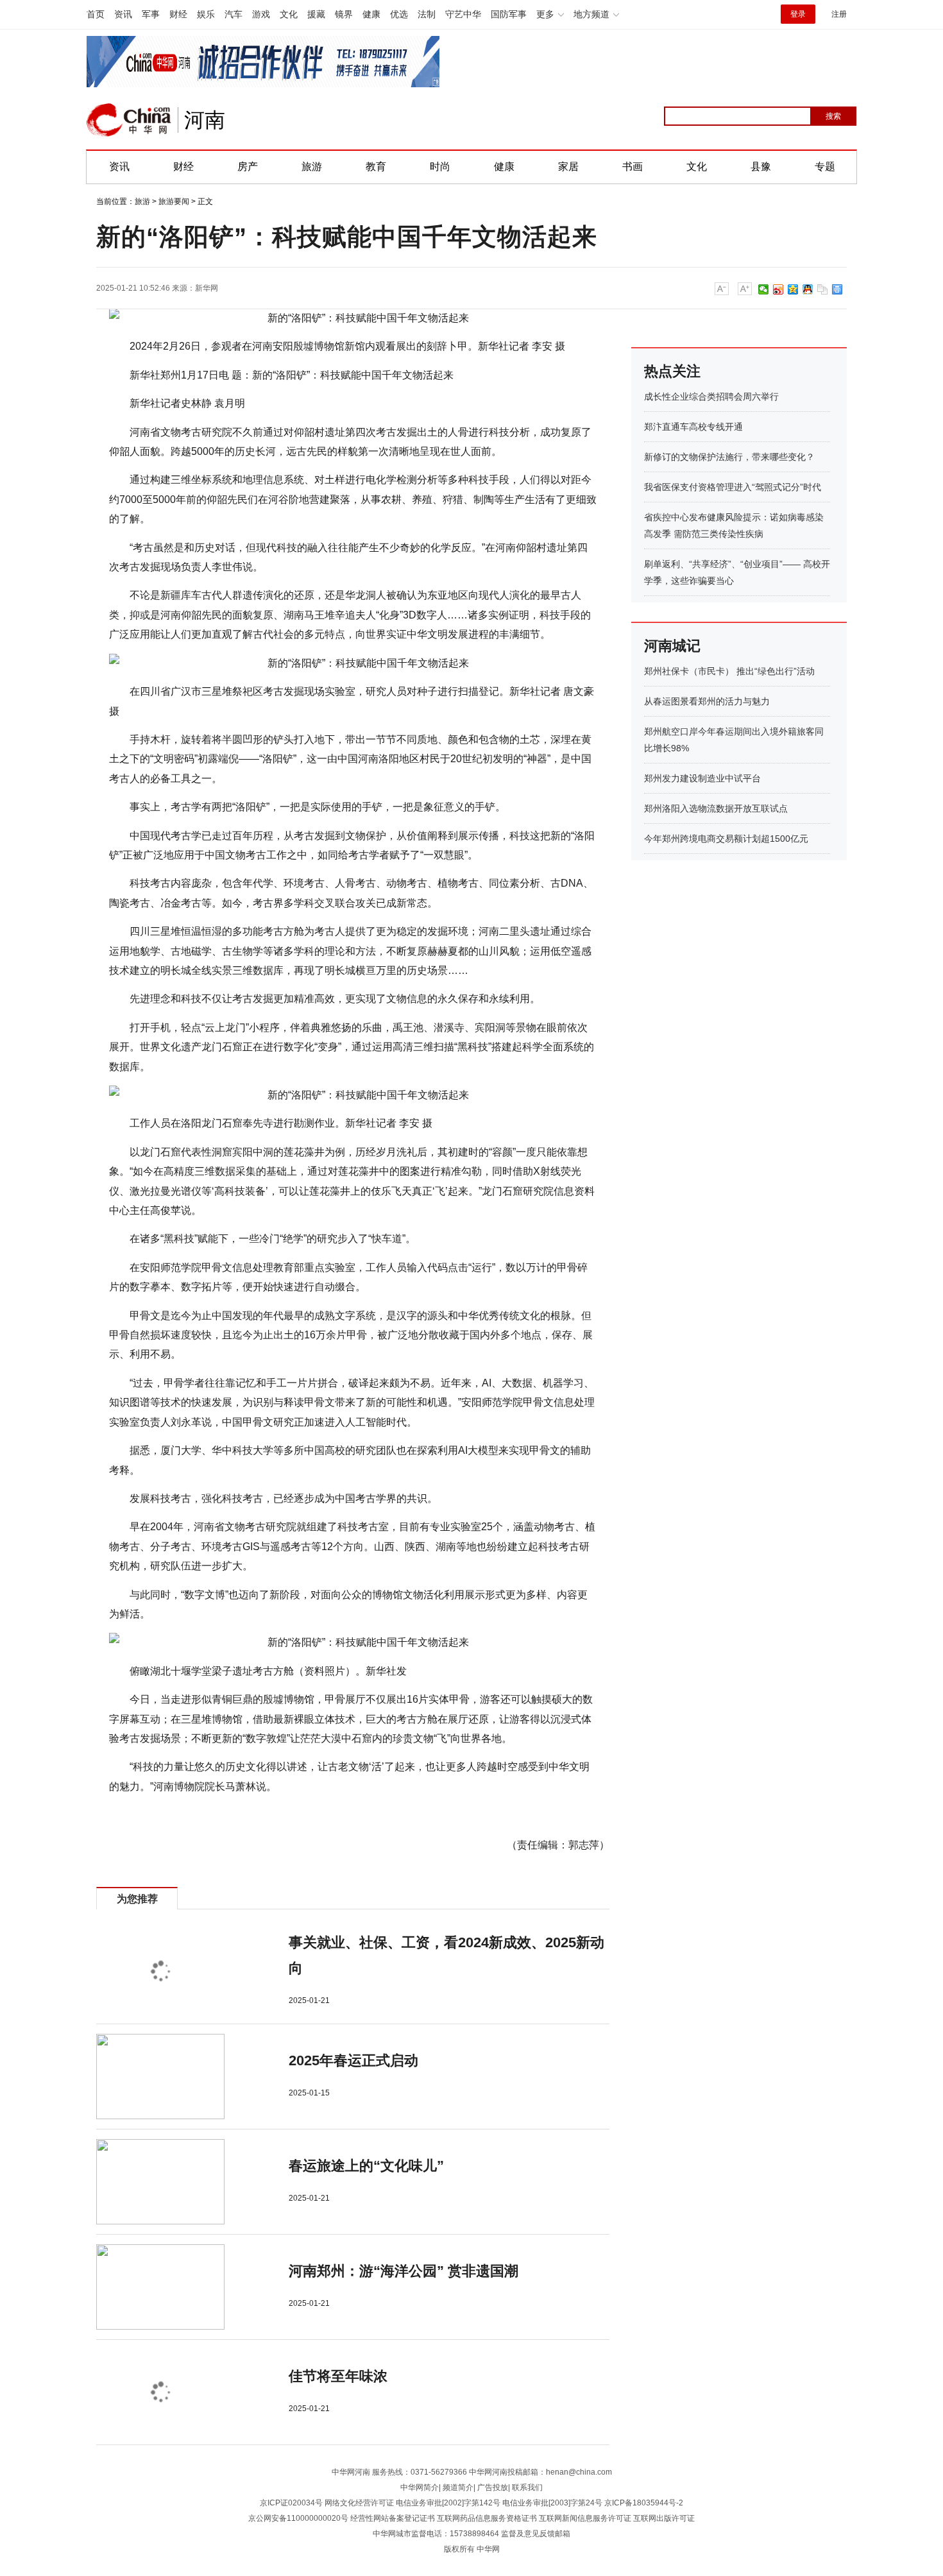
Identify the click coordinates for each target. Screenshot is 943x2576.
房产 (248, 166)
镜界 (344, 14)
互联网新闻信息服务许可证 (585, 2518)
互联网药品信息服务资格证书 (487, 2518)
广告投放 (493, 2487)
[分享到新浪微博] (778, 289)
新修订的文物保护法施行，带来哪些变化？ (729, 457)
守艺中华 (463, 14)
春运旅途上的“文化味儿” (366, 2166)
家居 (568, 166)
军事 (151, 14)
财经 (178, 14)
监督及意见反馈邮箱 (536, 2534)
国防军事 (509, 14)
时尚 (440, 166)
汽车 (234, 14)
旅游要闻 (174, 201)
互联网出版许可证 (664, 2518)
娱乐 (206, 14)
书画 (633, 166)
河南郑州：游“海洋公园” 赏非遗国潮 (404, 2271)
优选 (399, 14)
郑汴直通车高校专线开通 (693, 427)
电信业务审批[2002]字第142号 (448, 2503)
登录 (798, 14)
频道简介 (458, 2487)
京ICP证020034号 (291, 2503)
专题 (825, 166)
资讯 (123, 14)
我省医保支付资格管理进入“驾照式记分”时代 (733, 487)
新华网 (207, 288)
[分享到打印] (837, 289)
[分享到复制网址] (823, 289)
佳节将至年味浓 (338, 2376)
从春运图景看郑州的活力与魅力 (707, 701)
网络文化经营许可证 (359, 2503)
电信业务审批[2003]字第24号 (552, 2503)
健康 (371, 14)
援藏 (316, 14)
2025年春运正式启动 (353, 2060)
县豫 (761, 166)
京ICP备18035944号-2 (644, 2503)
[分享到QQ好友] (808, 289)
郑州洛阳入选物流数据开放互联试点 (716, 808)
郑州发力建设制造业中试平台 (702, 778)
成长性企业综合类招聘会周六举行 (711, 397)
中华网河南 (351, 2472)
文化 (289, 14)
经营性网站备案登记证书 (393, 2518)
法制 (427, 14)
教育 (376, 166)
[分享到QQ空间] (793, 289)
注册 (839, 14)
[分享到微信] (764, 289)
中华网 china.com (129, 120)
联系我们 (527, 2487)
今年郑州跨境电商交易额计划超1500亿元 (726, 839)
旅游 (312, 166)
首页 (96, 14)
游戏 (261, 14)
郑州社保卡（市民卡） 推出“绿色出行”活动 (729, 671)
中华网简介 (420, 2487)
